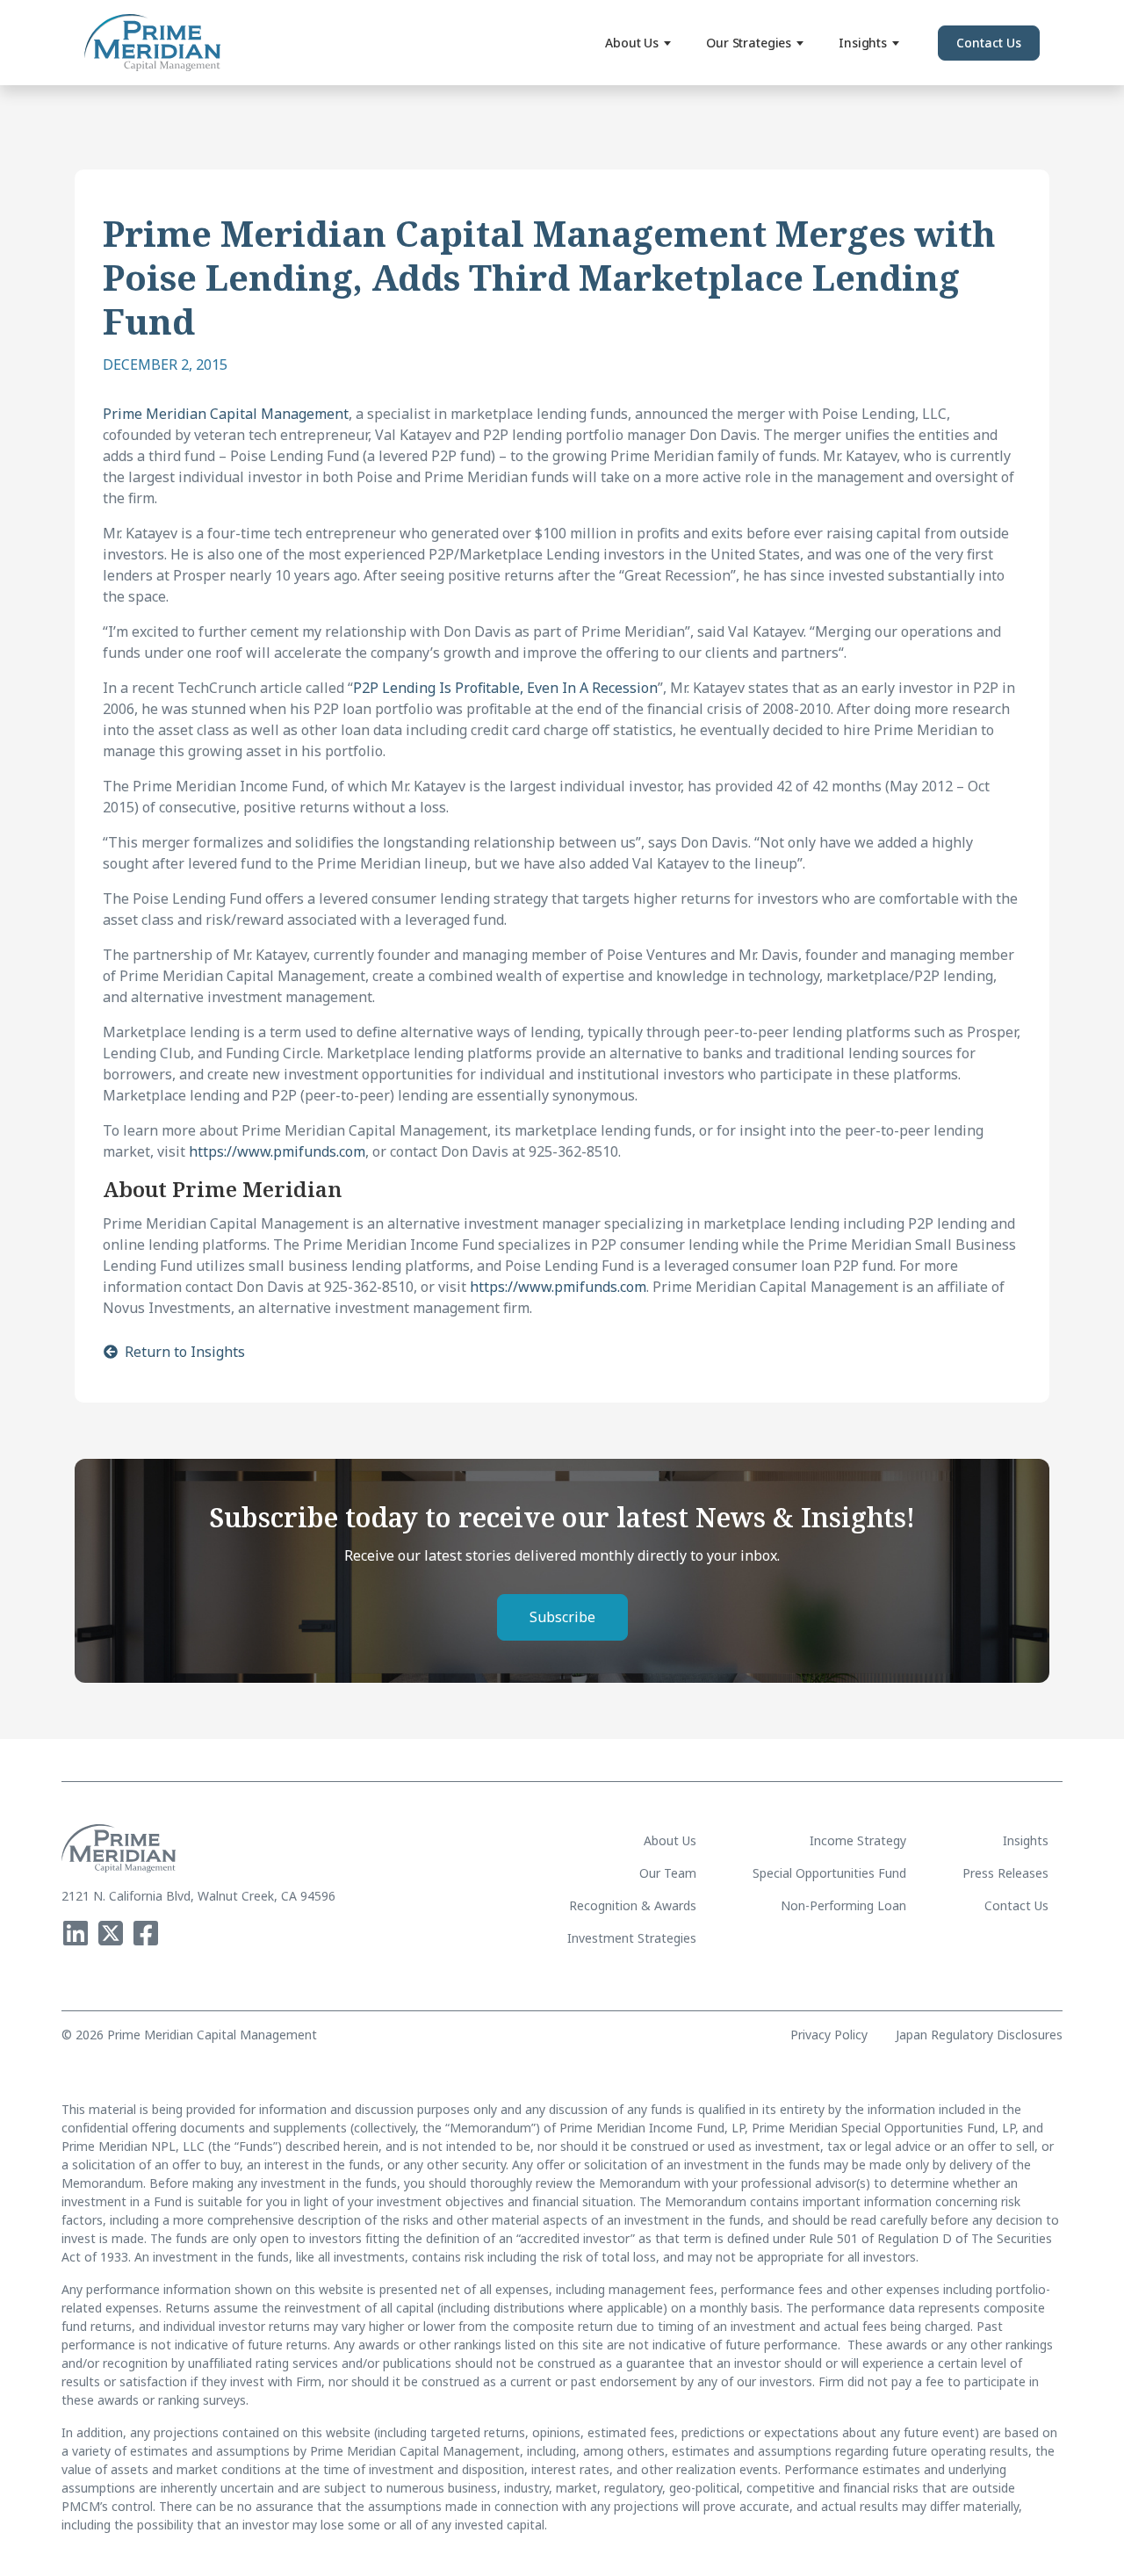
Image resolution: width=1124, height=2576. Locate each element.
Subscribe (562, 1617)
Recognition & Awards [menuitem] (633, 1905)
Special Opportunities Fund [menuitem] (829, 1873)
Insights (863, 43)
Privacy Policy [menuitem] (829, 2035)
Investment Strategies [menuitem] (632, 1938)
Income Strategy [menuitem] (858, 1840)
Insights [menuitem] (1026, 1840)
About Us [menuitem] (670, 1840)
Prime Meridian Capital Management (226, 414)
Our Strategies (749, 43)
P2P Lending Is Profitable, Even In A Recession (505, 688)
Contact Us (989, 43)
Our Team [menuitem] (668, 1873)
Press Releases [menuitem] (1005, 1873)
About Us (632, 43)
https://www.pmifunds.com (277, 1151)
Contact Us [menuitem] (1016, 1905)
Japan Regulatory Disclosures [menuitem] (979, 2035)
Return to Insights (185, 1352)
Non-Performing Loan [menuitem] (843, 1905)
